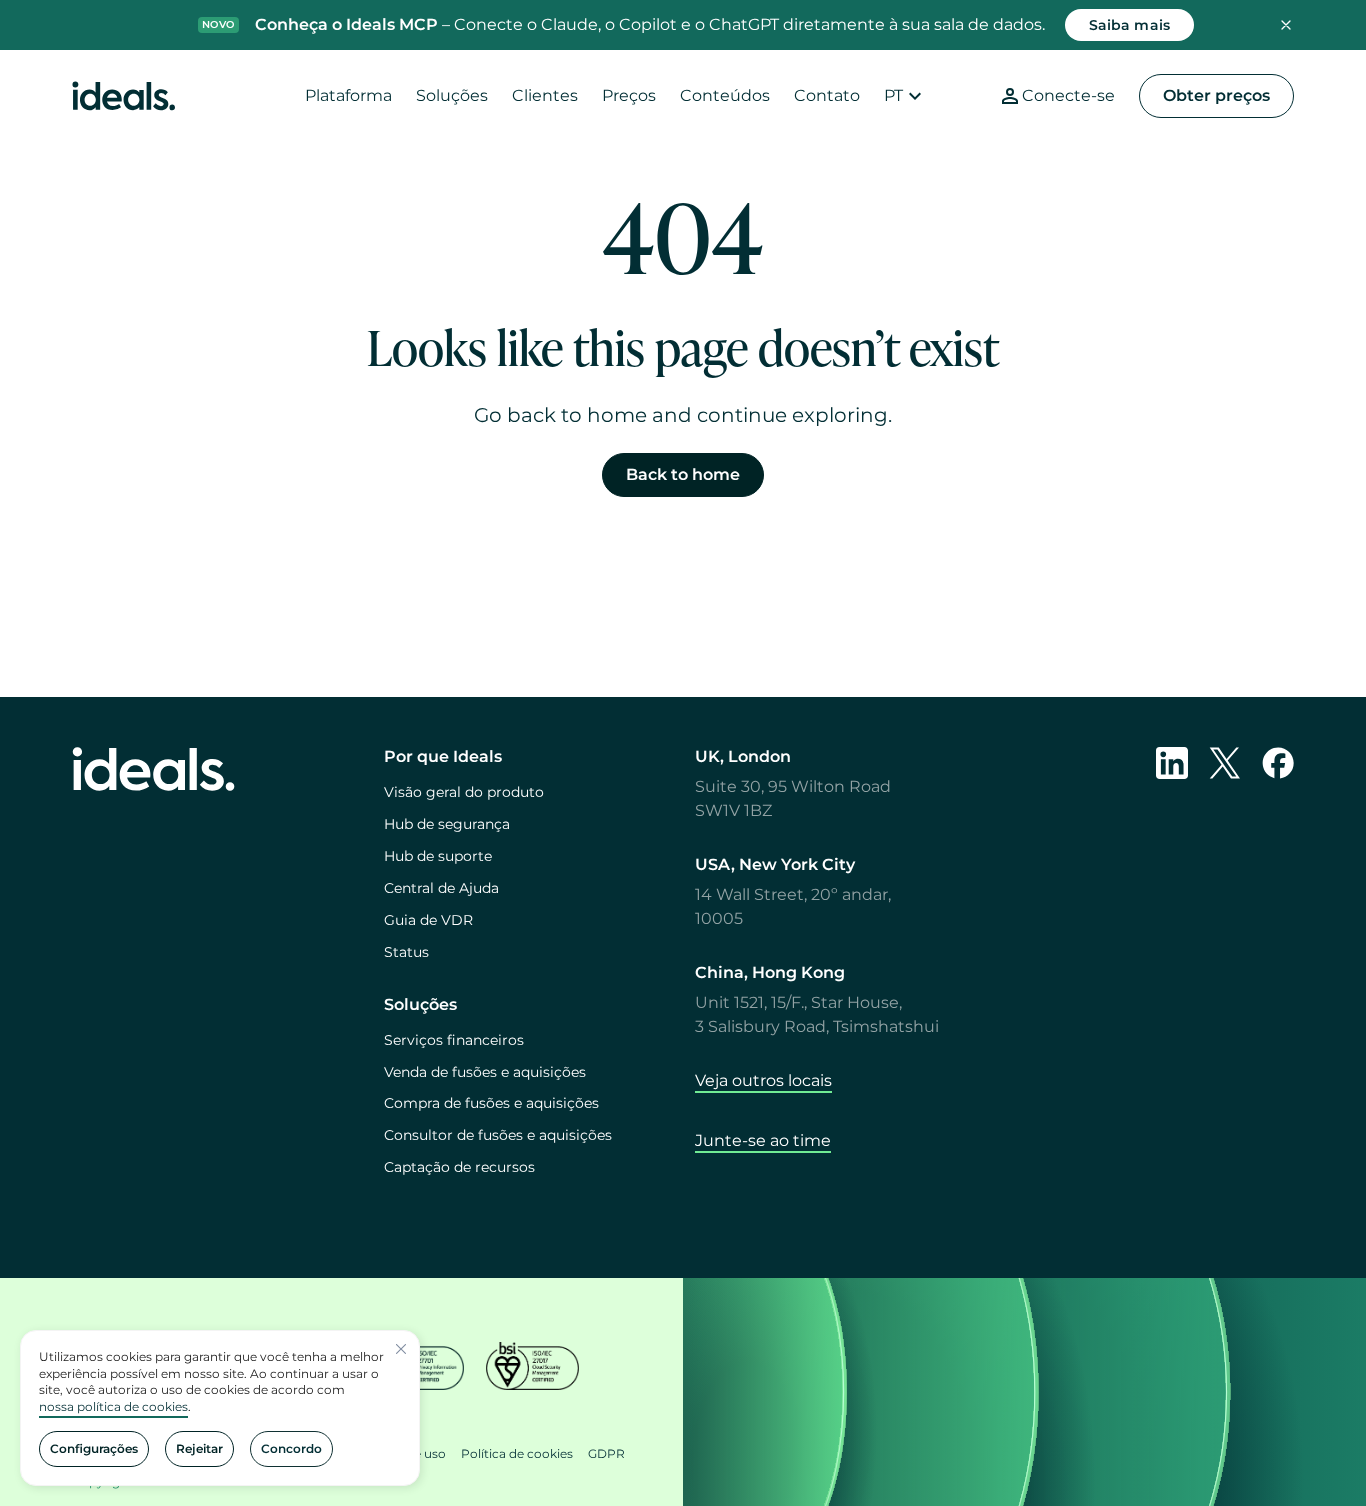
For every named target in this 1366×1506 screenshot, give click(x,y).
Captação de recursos (459, 1167)
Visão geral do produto (464, 792)
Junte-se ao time (763, 1140)
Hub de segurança (447, 824)
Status (406, 952)
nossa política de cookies (113, 1406)
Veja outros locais (763, 1080)
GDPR (606, 1453)
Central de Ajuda (441, 888)
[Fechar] (401, 1349)
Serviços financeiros (454, 1040)
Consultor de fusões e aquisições (498, 1135)
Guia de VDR (428, 920)
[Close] (1286, 25)
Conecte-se (1068, 95)
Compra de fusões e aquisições (491, 1103)
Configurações (94, 1448)
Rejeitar (199, 1448)
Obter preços (1216, 95)
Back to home (683, 474)
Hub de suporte (438, 856)
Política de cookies (517, 1453)
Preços (629, 95)
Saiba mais (1129, 25)
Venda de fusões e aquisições (485, 1072)
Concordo (291, 1448)
